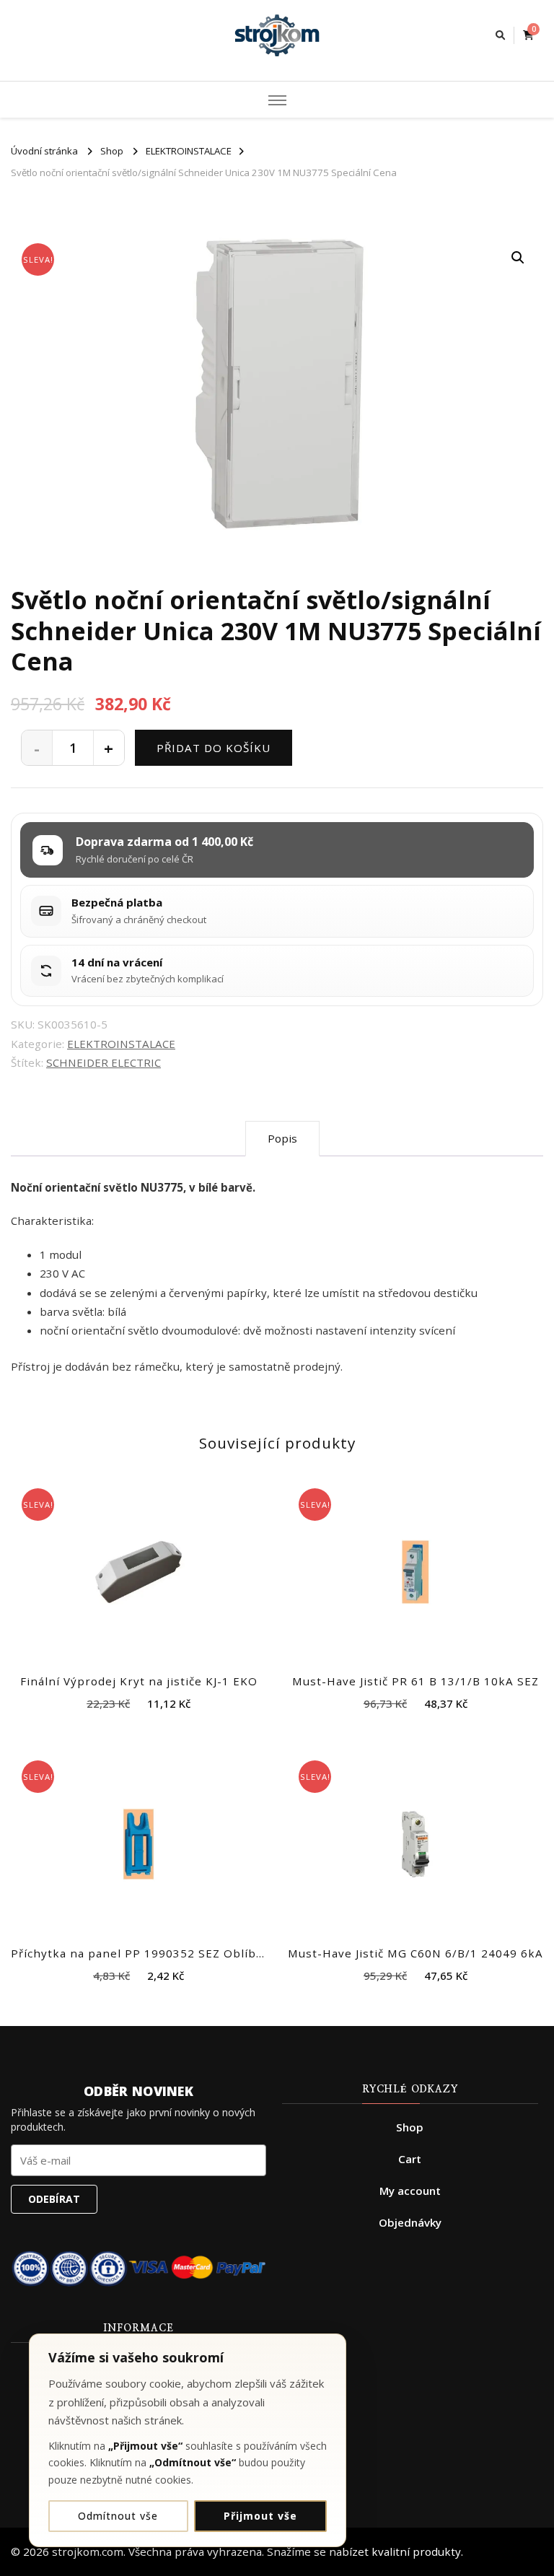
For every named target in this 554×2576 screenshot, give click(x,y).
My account (410, 2191)
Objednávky (410, 2222)
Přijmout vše (260, 2516)
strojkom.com (88, 2551)
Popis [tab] (282, 1138)
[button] (518, 258)
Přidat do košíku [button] (139, 1568)
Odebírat (54, 2199)
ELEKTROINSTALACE (121, 1044)
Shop (410, 2127)
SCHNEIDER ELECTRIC (104, 1062)
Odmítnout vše (118, 2516)
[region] (188, 2440)
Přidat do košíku (214, 748)
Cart (410, 2159)
